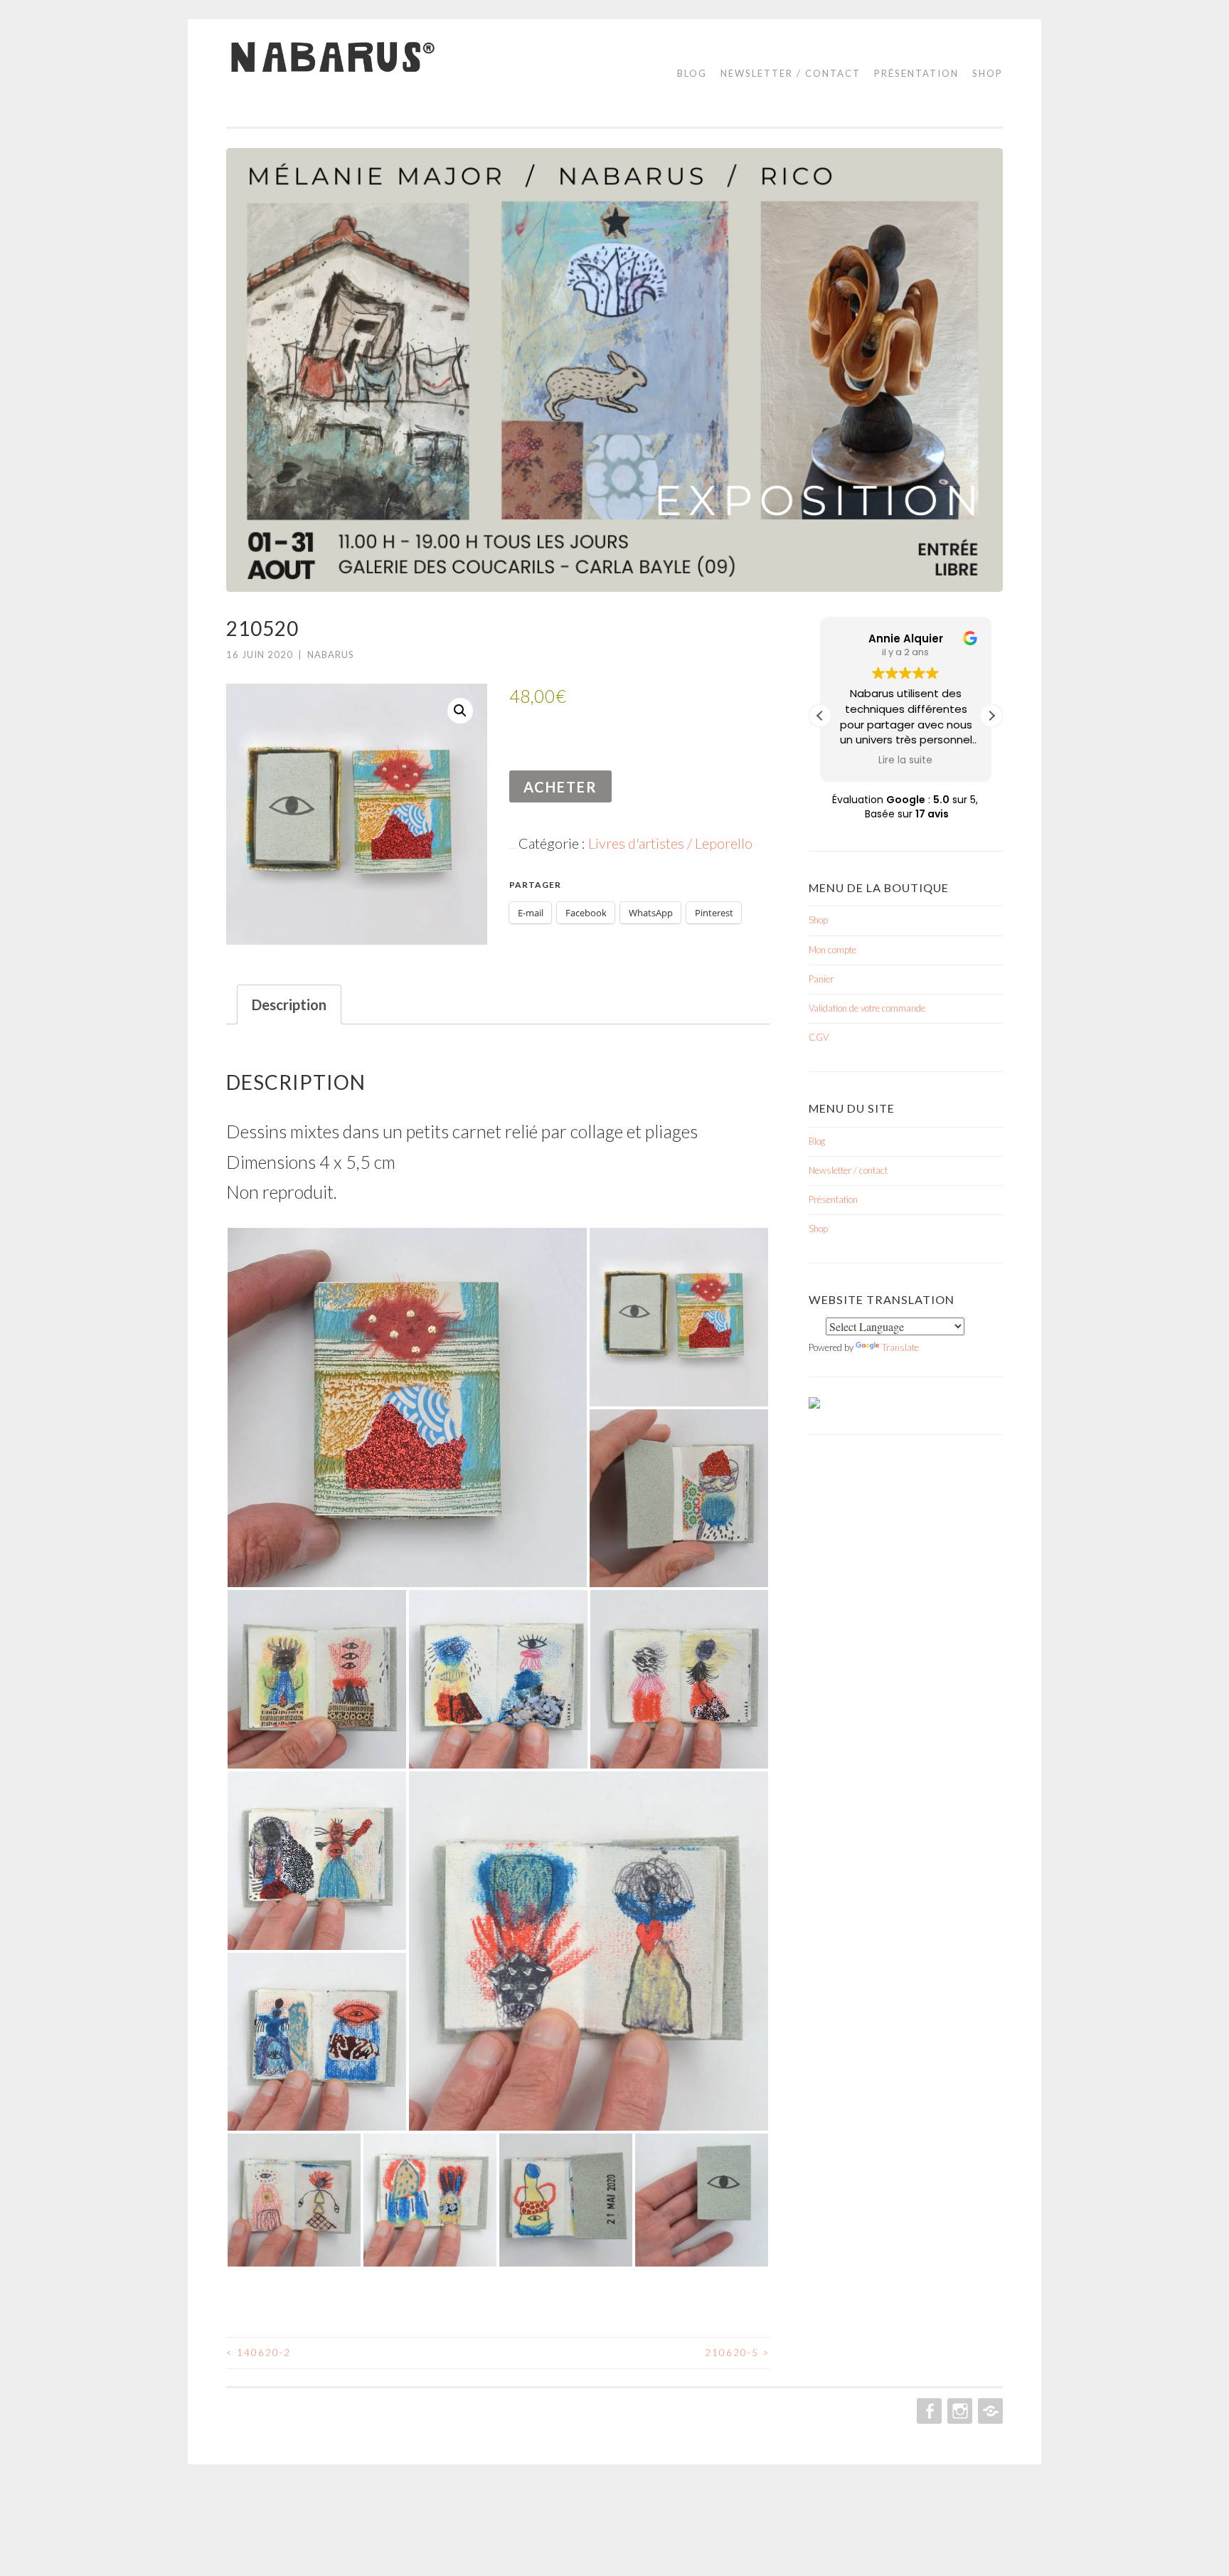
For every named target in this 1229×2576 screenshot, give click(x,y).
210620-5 (737, 2353)
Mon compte (832, 950)
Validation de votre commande (867, 1008)
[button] (460, 711)
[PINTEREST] (989, 2411)
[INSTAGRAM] (958, 2411)
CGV (819, 1037)
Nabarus (331, 654)
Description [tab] (289, 1005)
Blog (692, 73)
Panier (821, 979)
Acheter (560, 787)
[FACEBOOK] (928, 2411)
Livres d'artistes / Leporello (670, 843)
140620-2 (259, 2353)
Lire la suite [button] (906, 760)
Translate (900, 1347)
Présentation (916, 73)
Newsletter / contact (791, 73)
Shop (988, 73)
